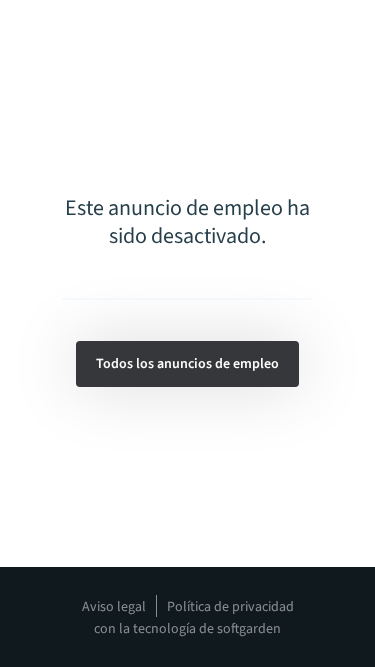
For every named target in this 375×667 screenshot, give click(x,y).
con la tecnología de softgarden (187, 629)
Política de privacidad (230, 607)
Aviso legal (114, 607)
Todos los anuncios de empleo (187, 364)
